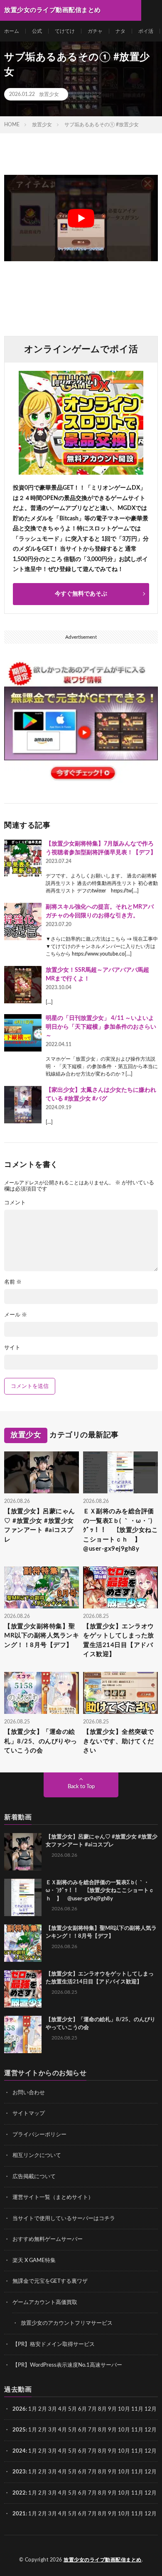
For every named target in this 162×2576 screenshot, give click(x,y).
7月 (92, 2409)
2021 (19, 2514)
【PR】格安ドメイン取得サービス (54, 2344)
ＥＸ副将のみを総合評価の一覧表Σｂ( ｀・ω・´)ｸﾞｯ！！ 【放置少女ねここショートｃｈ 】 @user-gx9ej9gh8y (120, 1530)
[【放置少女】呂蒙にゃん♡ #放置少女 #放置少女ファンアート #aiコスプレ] (23, 1852)
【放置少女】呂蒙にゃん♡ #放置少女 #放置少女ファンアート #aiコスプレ (40, 1526)
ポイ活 (146, 31)
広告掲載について (34, 2177)
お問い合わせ (29, 2093)
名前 (13, 1282)
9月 (112, 2430)
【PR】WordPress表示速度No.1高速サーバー (67, 2365)
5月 (72, 2409)
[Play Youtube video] (81, 218)
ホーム (12, 31)
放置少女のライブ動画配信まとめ (103, 2560)
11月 (137, 2430)
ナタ (120, 31)
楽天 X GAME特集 (34, 2261)
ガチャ (95, 31)
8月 (102, 2409)
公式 (37, 31)
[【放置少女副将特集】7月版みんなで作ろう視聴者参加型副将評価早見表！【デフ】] (23, 858)
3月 (53, 2409)
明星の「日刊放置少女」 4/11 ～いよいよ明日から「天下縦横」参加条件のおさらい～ (101, 1027)
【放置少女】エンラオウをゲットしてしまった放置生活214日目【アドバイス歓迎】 (119, 1641)
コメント (15, 1203)
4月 (63, 2409)
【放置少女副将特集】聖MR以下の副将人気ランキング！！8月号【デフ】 (42, 1636)
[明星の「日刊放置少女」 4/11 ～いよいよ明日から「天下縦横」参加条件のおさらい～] (23, 1033)
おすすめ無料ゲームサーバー (48, 2239)
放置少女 (49, 94)
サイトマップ (29, 2114)
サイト (12, 1348)
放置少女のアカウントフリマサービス (67, 2323)
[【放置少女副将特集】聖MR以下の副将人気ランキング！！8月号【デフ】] (23, 1943)
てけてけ (65, 31)
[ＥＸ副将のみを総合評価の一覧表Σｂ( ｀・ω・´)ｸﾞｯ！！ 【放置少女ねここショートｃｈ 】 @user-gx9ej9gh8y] (23, 1897)
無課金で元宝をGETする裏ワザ (50, 2281)
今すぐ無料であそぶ (81, 594)
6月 (82, 2409)
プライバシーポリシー (39, 2135)
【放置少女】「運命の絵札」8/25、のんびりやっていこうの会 (41, 1741)
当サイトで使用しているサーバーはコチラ (64, 2219)
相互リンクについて (37, 2156)
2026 (19, 2409)
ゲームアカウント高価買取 (45, 2303)
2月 (43, 2409)
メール (16, 1315)
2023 (19, 2472)
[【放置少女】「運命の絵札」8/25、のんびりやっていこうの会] (23, 2034)
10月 (124, 2430)
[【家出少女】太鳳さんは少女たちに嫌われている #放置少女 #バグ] (23, 1105)
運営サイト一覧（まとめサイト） (53, 2197)
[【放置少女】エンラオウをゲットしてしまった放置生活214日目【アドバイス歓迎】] (23, 1989)
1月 (33, 2409)
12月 (151, 2430)
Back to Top (81, 1787)
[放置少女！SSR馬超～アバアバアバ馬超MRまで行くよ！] (23, 985)
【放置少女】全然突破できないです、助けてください (119, 1741)
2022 (19, 2493)
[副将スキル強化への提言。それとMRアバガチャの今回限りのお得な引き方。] (23, 922)
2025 (19, 2430)
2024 (19, 2451)
